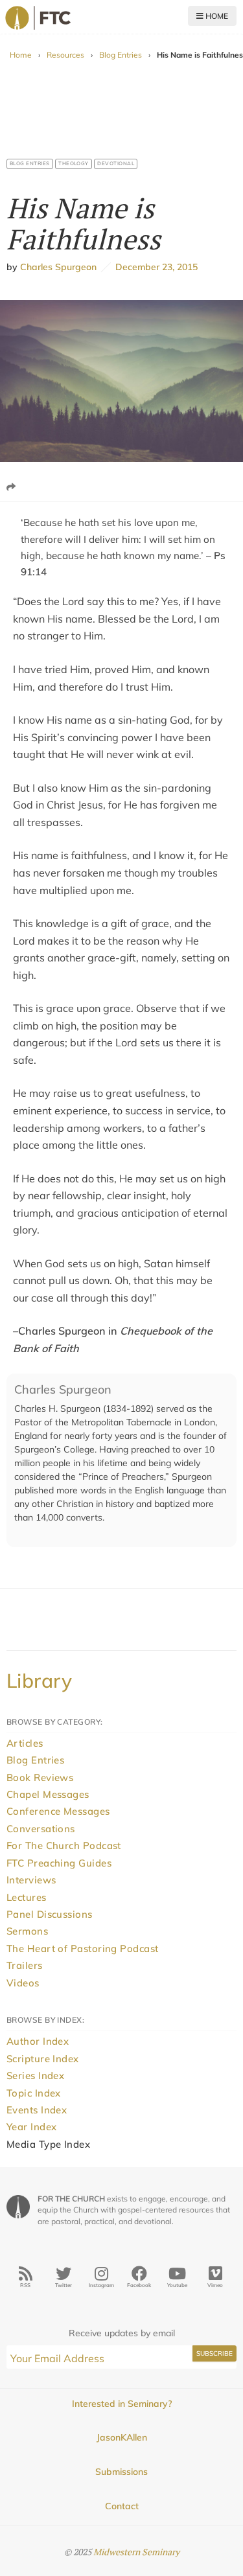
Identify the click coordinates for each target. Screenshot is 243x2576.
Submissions (121, 2472)
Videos (23, 1983)
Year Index (32, 2127)
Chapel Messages (48, 1794)
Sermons (27, 1931)
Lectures (27, 1897)
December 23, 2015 (154, 267)
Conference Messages (58, 1811)
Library (39, 1681)
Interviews (31, 1880)
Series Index (35, 2076)
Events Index (37, 2110)
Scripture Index (43, 2059)
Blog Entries (121, 55)
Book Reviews (40, 1777)
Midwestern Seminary (136, 2552)
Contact (122, 2506)
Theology (74, 163)
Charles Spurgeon (58, 267)
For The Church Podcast (64, 1846)
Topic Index (34, 2093)
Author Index (38, 2041)
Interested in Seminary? (122, 2404)
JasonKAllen (122, 2437)
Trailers (25, 1965)
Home (216, 16)
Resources (65, 55)
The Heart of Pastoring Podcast (83, 1949)
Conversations (41, 1829)
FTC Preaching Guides (59, 1863)
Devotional (116, 163)
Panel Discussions (50, 1914)
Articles (25, 1743)
